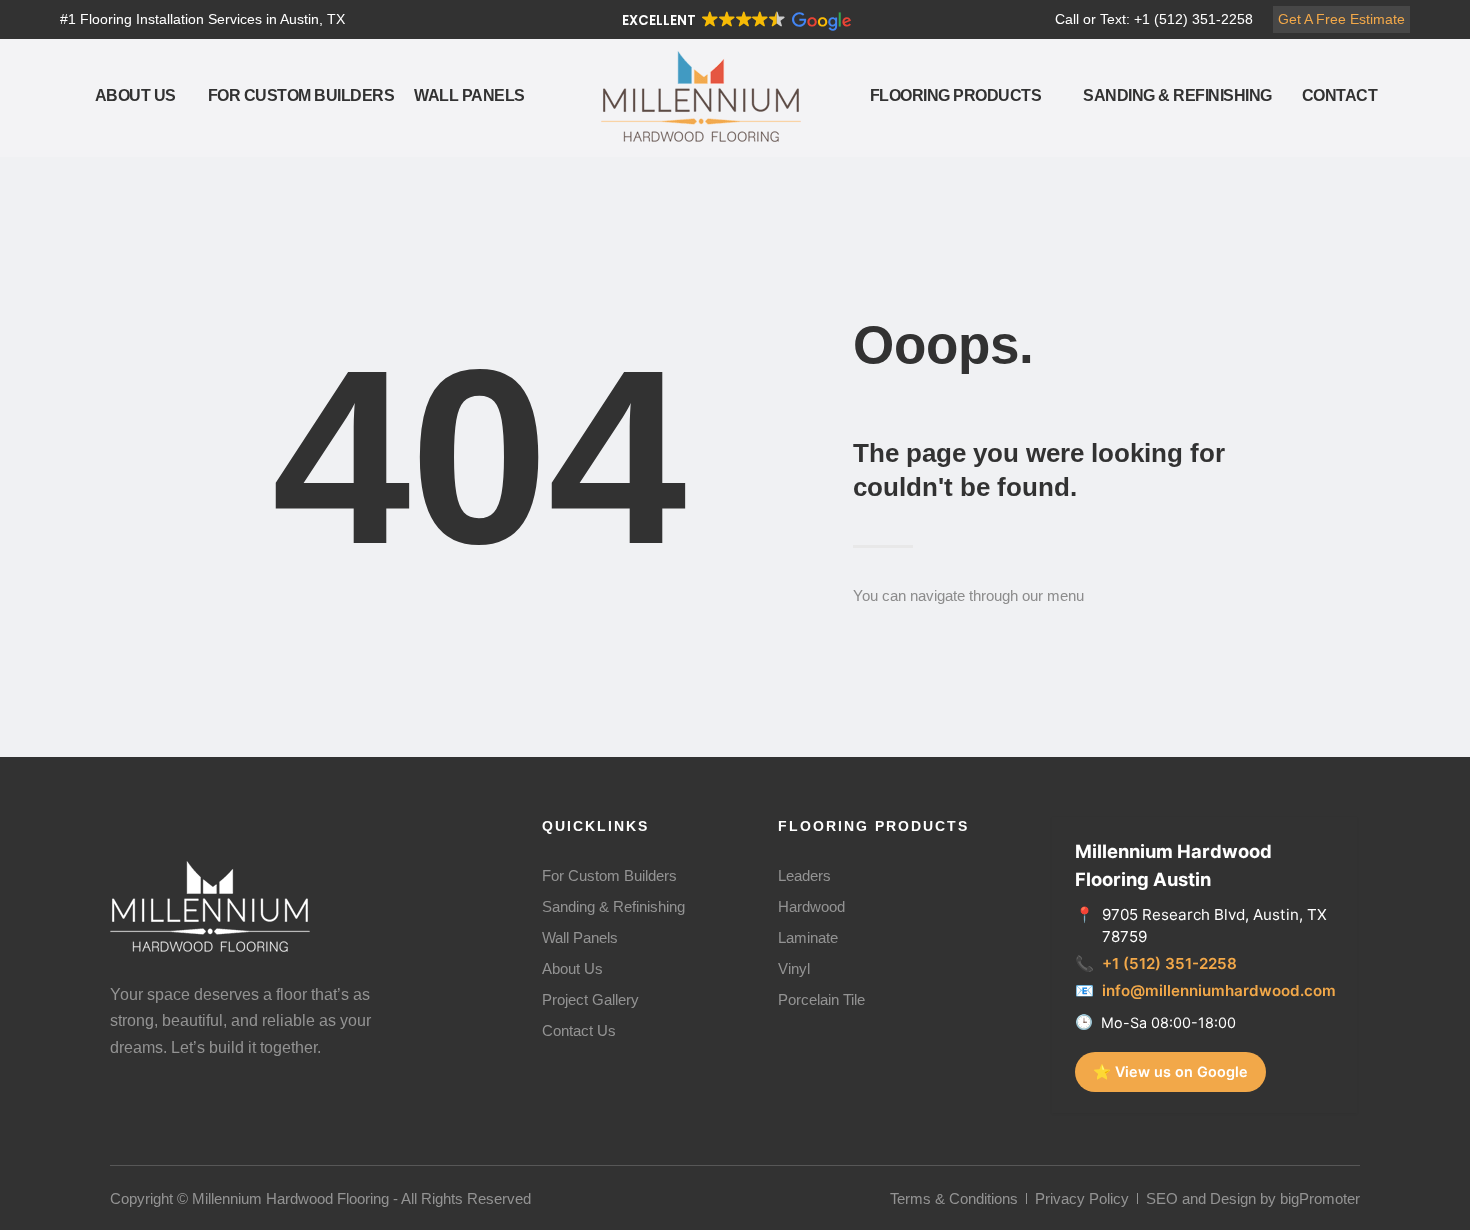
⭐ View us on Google (1170, 1071)
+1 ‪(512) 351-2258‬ (1169, 963)
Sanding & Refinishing (1177, 95)
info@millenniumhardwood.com (1219, 990)
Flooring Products (956, 95)
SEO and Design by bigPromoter (1253, 1198)
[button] (735, 20)
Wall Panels (469, 95)
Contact (1340, 95)
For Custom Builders (301, 95)
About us (135, 95)
